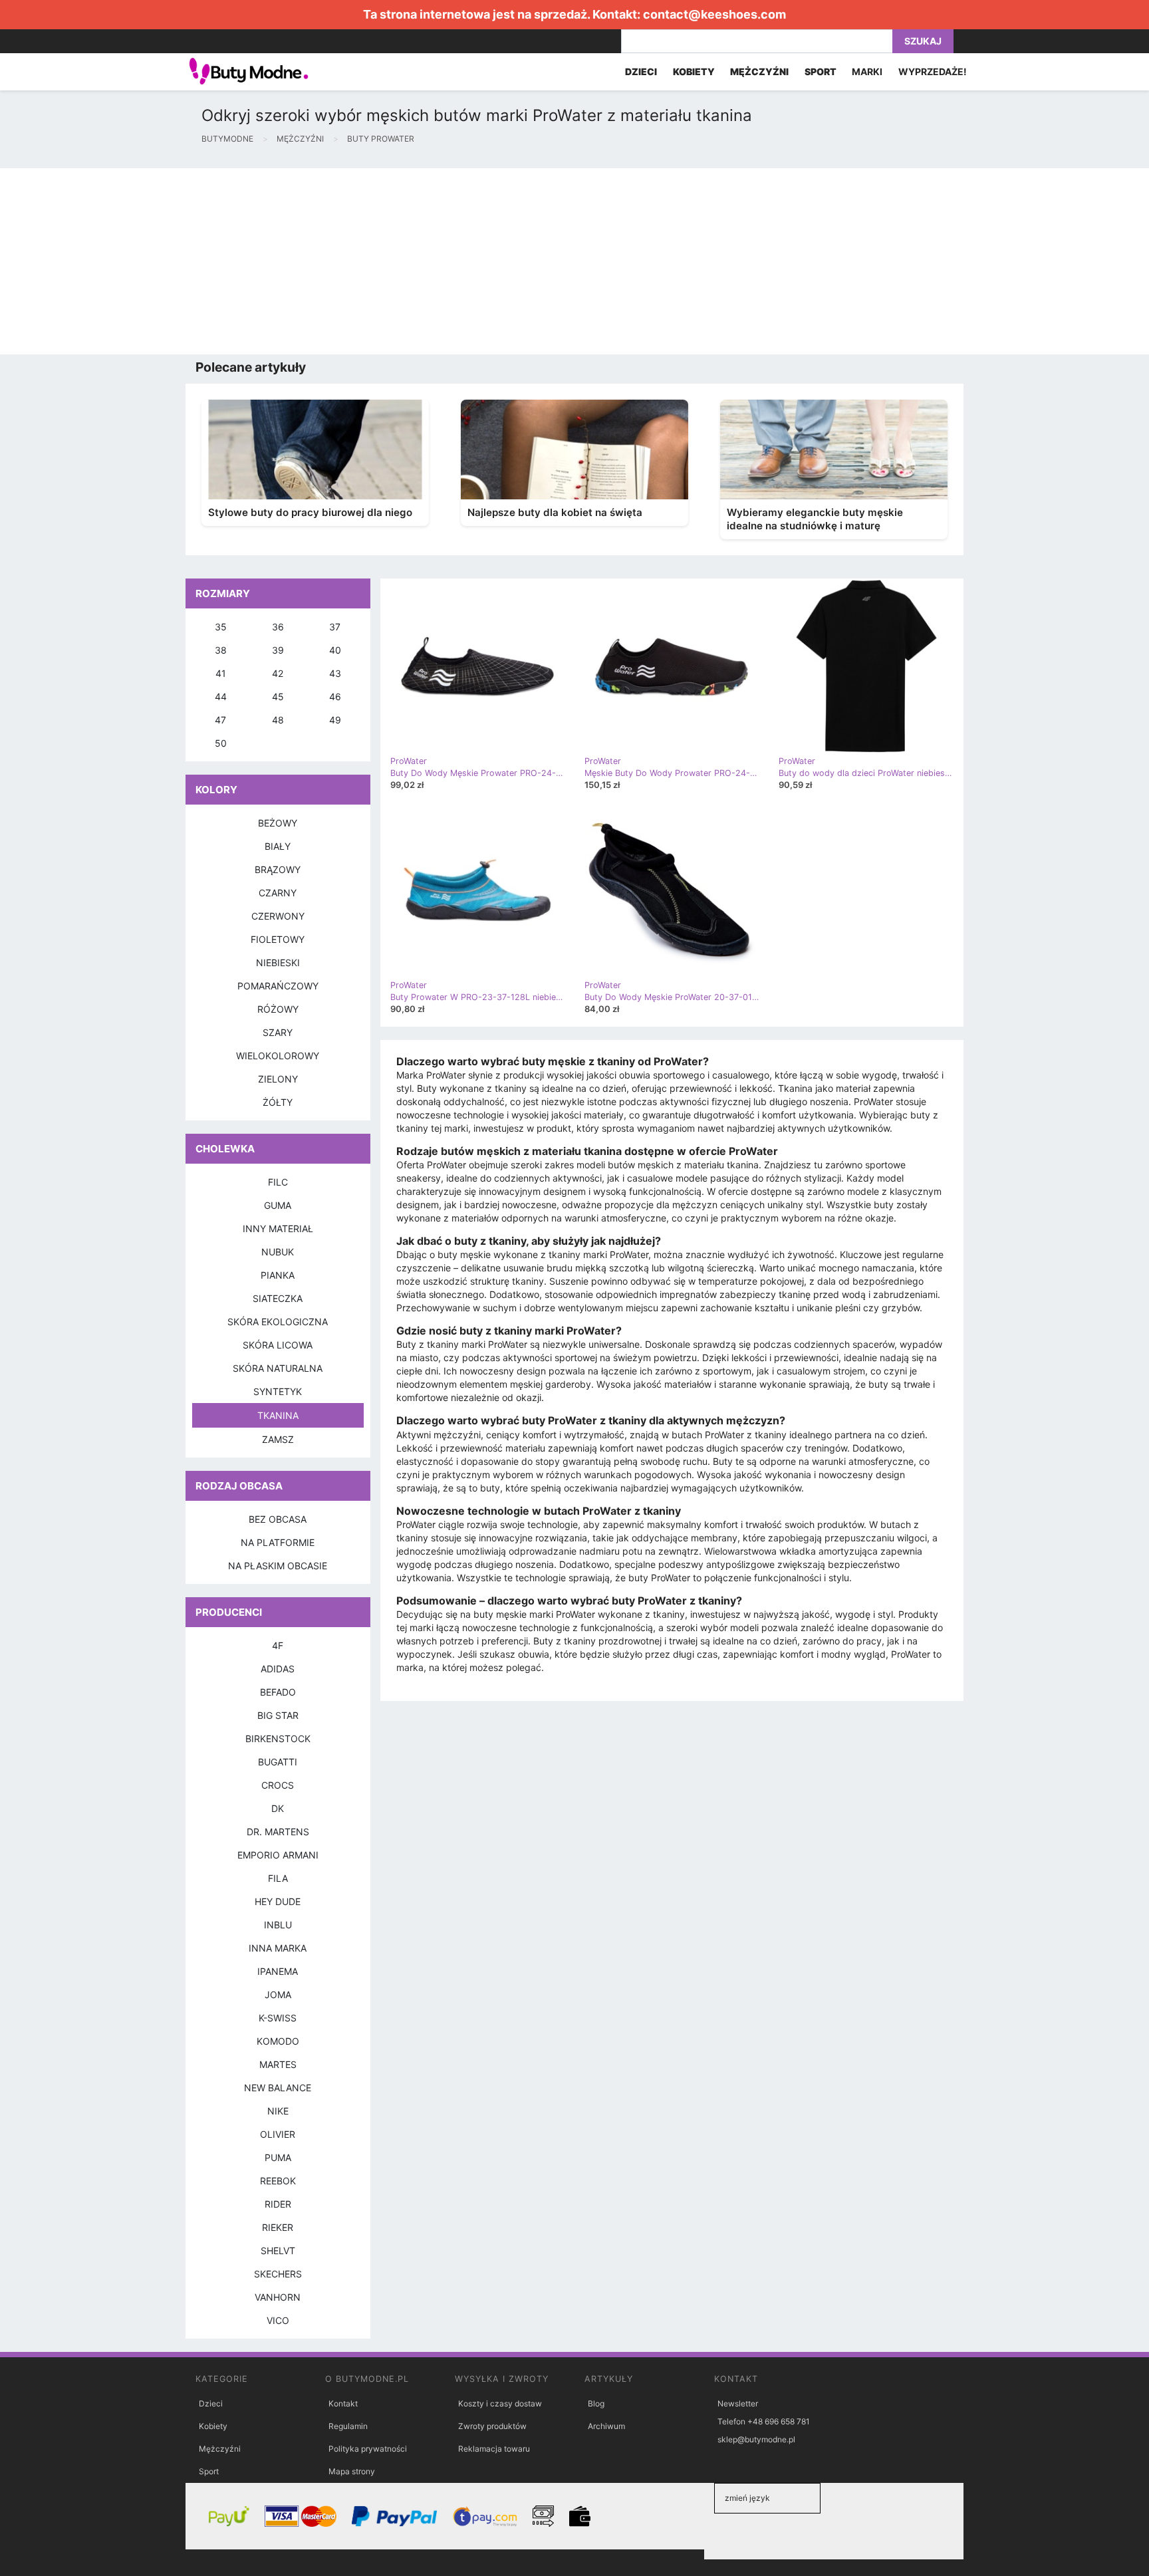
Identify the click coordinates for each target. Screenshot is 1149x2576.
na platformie (278, 1542)
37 (335, 627)
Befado (278, 1692)
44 (221, 697)
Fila (278, 1878)
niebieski (278, 963)
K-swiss (278, 2018)
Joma (278, 1995)
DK (278, 1808)
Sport (209, 2471)
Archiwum (606, 2426)
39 (278, 650)
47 (220, 720)
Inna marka (278, 1948)
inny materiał (278, 1228)
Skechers (278, 2274)
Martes (278, 2064)
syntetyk (278, 1391)
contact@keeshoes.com (714, 14)
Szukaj (923, 41)
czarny (278, 893)
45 (278, 697)
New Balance (278, 2088)
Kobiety (213, 2426)
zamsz (278, 1439)
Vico (278, 2320)
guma (278, 1205)
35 (221, 627)
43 (335, 673)
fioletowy (278, 939)
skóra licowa (278, 1345)
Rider (278, 2204)
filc (278, 1182)
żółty (278, 1102)
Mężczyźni (220, 2449)
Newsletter (738, 2403)
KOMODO (278, 2041)
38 (221, 650)
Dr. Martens (278, 1832)
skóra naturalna (278, 1368)
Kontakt (343, 2403)
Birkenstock (278, 1739)
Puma (278, 2157)
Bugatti (278, 1762)
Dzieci (211, 2403)
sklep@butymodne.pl (756, 2439)
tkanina (278, 1415)
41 (221, 673)
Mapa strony (352, 2471)
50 (221, 743)
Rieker (278, 2227)
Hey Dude (278, 1901)
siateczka (278, 1298)
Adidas (278, 1669)
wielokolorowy (278, 1056)
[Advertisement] (399, 261)
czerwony (278, 916)
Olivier (278, 2134)
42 (278, 673)
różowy (278, 1009)
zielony (278, 1079)
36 (278, 627)
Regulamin (348, 2426)
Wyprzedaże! (933, 71)
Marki (867, 71)
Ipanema (278, 1971)
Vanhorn (278, 2297)
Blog (596, 2403)
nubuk (278, 1252)
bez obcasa (278, 1519)
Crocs (278, 1785)
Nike (278, 2111)
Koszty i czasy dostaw (500, 2403)
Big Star (278, 1715)
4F (278, 1645)
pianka (278, 1275)
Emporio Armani (278, 1855)
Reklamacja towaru (494, 2449)
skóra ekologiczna (278, 1322)
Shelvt (278, 2251)
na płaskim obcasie (278, 1566)
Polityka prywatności (368, 2449)
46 (335, 697)
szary (278, 1032)
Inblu (278, 1925)
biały (278, 846)
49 (335, 720)
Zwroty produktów (492, 2426)
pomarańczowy (278, 986)
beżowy (278, 823)
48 (278, 720)
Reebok (278, 2181)
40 (335, 650)
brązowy (278, 869)
